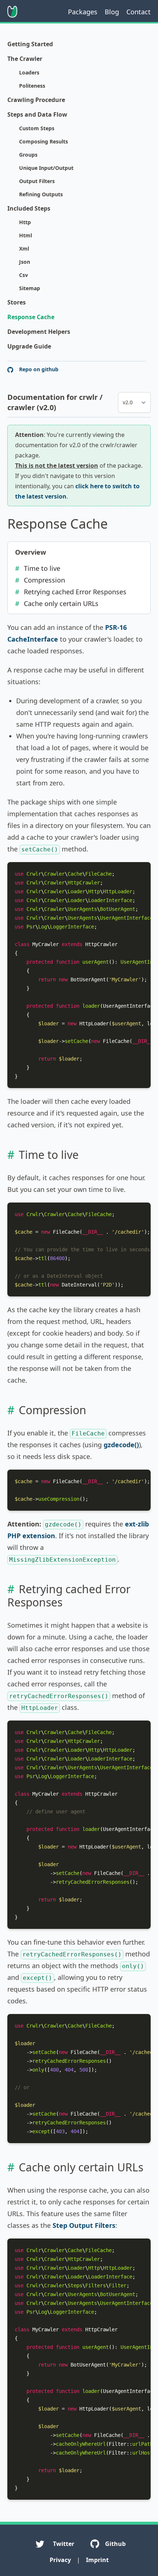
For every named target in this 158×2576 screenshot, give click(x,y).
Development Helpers (39, 332)
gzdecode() (121, 1445)
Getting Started (30, 44)
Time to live (42, 568)
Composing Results (44, 141)
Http (25, 222)
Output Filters (37, 181)
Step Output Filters (84, 2225)
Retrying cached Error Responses (75, 592)
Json (25, 262)
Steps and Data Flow (37, 114)
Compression (44, 580)
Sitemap (30, 288)
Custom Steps (37, 128)
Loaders (29, 72)
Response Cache (31, 317)
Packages (83, 12)
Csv (24, 275)
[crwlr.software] (12, 12)
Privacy (60, 2560)
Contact (139, 12)
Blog (112, 12)
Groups (28, 155)
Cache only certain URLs (61, 603)
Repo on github (38, 369)
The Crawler (25, 59)
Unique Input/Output (46, 168)
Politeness (32, 86)
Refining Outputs (41, 194)
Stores (17, 302)
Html (26, 235)
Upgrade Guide (29, 346)
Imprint (97, 2560)
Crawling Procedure (36, 100)
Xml (24, 249)
